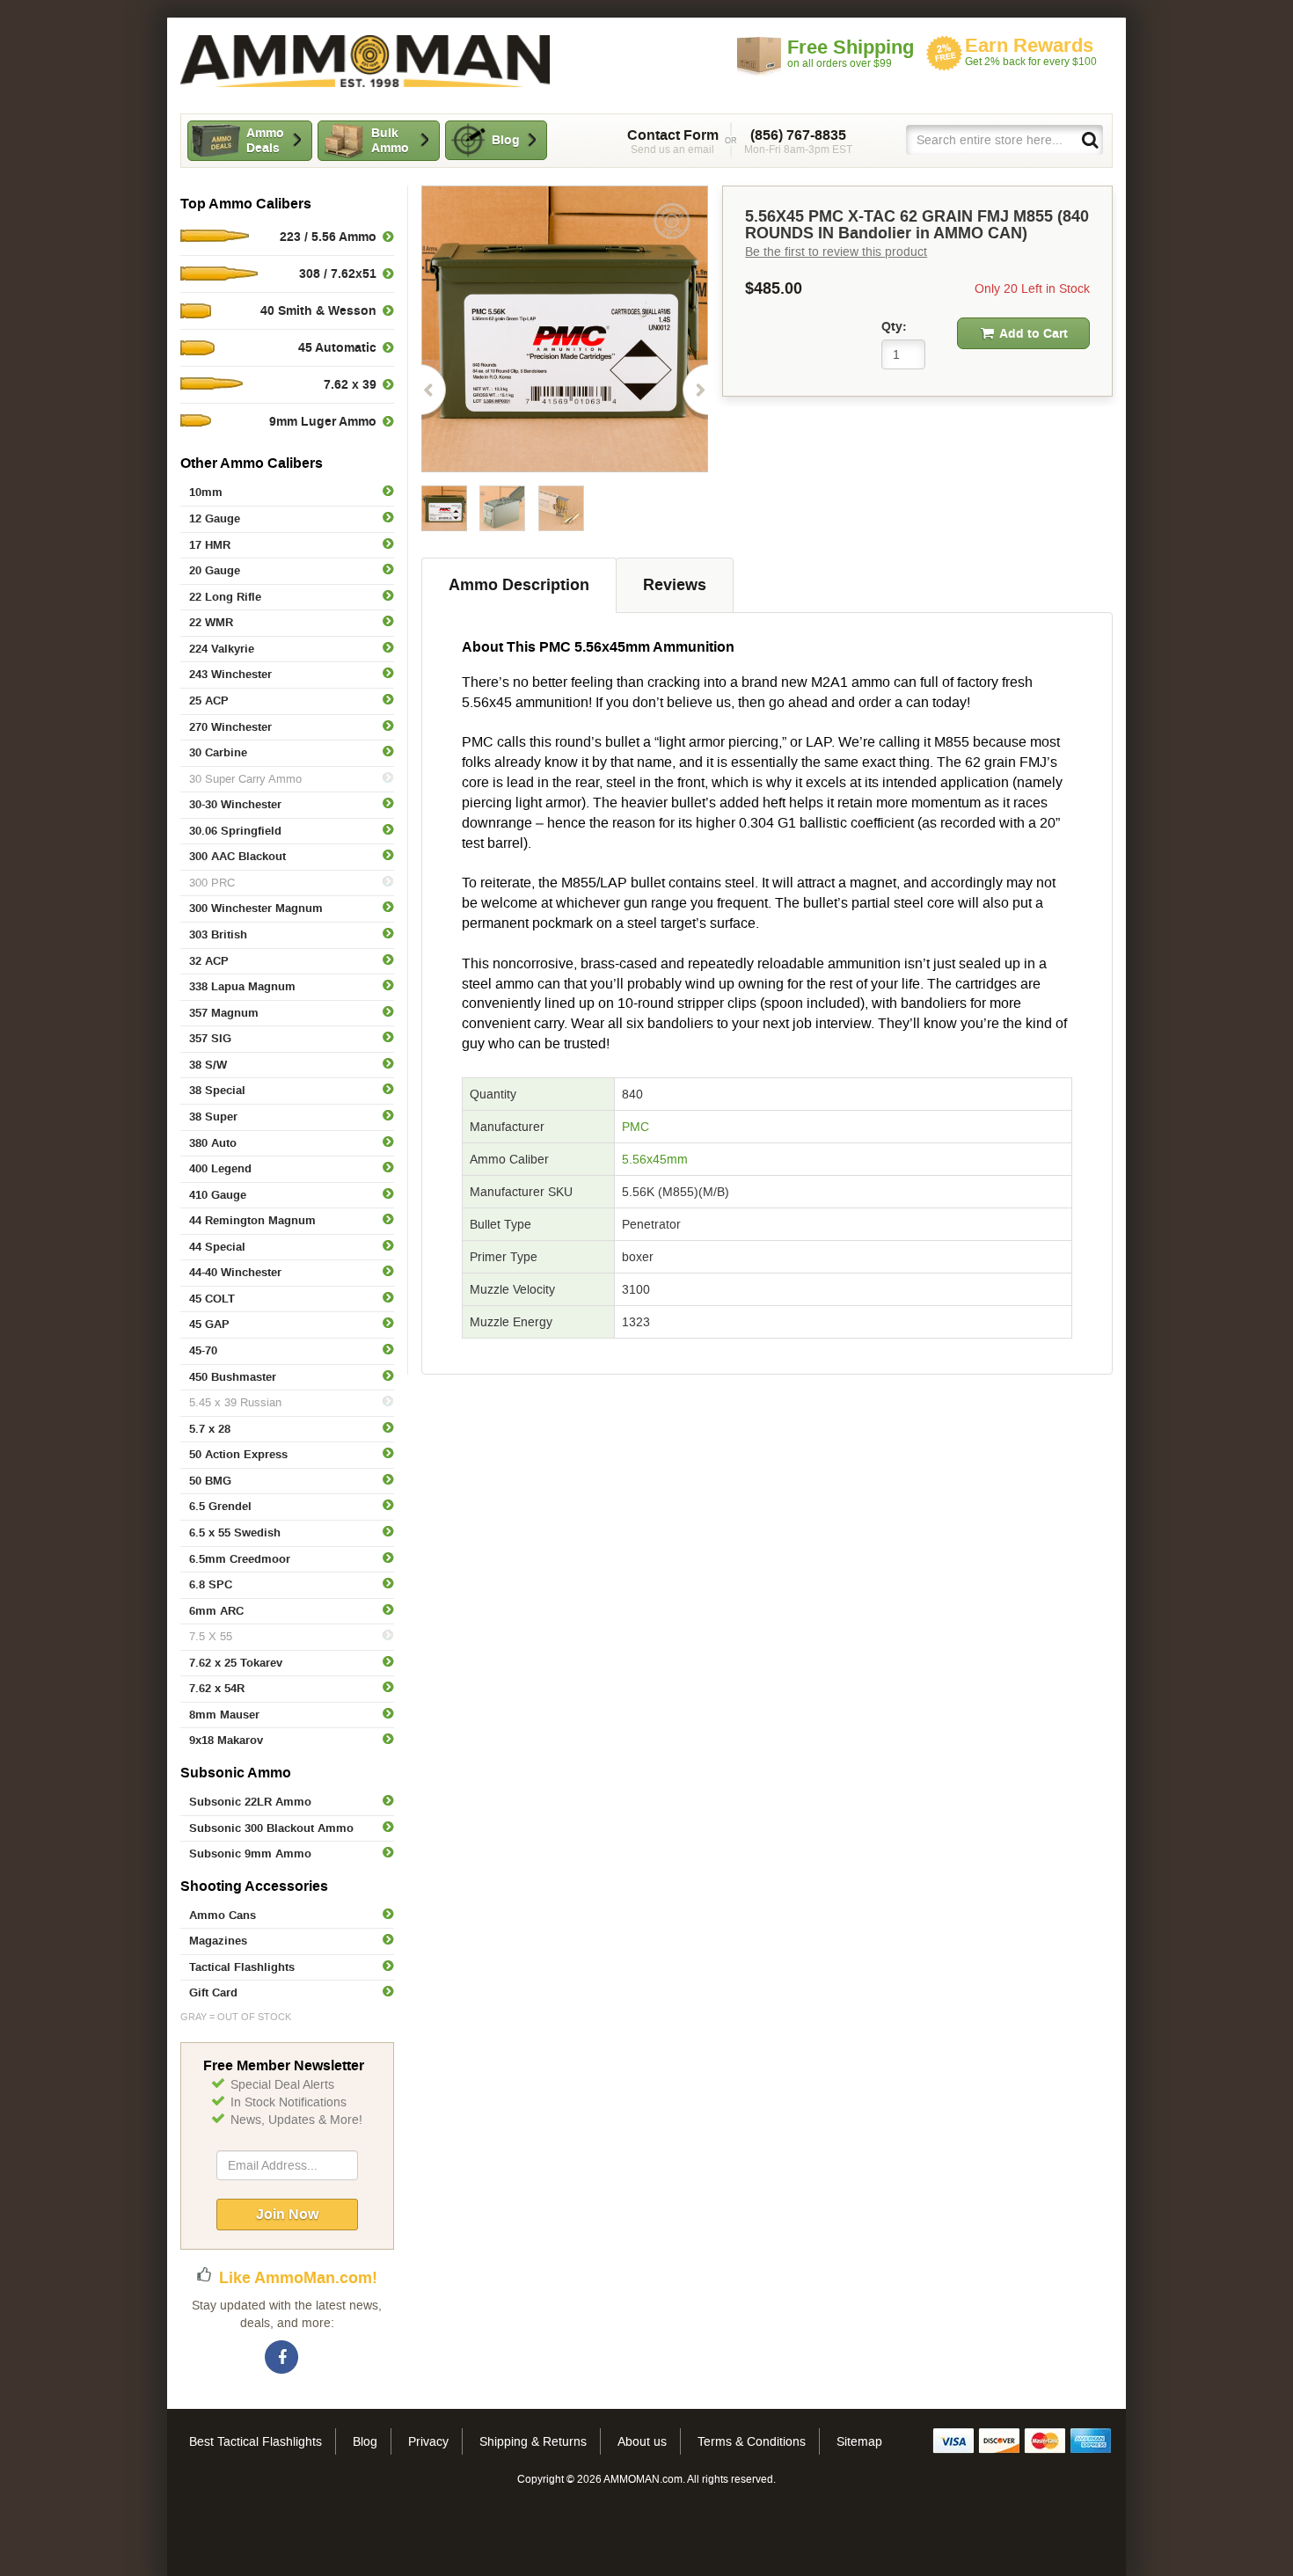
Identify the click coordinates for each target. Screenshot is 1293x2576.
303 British (218, 934)
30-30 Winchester (235, 804)
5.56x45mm (655, 1159)
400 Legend (220, 1168)
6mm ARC (216, 1611)
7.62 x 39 (350, 384)
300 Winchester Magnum (256, 908)
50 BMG (210, 1481)
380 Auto (213, 1143)
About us (642, 2441)
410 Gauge (218, 1195)
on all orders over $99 (851, 53)
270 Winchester (230, 727)
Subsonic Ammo (236, 1773)
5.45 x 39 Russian (235, 1402)
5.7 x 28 (210, 1429)
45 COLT (212, 1299)
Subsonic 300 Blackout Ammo (271, 1828)
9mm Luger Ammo (323, 421)
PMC (636, 1127)
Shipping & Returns (533, 2441)
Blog (506, 140)
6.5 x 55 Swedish (235, 1532)
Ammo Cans (223, 1915)
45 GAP (209, 1324)
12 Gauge (215, 518)
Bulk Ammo (390, 140)
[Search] (1089, 139)
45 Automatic (337, 347)
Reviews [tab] (675, 585)
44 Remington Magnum (252, 1220)
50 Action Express (238, 1454)
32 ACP (209, 961)
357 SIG (210, 1038)
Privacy (428, 2441)
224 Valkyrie (222, 649)
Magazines (218, 1941)
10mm (206, 492)
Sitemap (859, 2441)
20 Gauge (215, 570)
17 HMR (210, 545)
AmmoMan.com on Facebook (282, 2358)
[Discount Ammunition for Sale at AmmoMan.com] (365, 61)
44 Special (217, 1247)
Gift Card (213, 1992)
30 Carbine (218, 752)
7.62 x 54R (217, 1688)
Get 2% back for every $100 (1031, 51)
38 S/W (208, 1065)
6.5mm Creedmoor (240, 1559)
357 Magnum (224, 1013)
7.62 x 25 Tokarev (236, 1663)
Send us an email (673, 142)
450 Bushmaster (233, 1377)
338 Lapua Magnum (242, 986)
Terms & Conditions (752, 2441)
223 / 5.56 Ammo (328, 237)
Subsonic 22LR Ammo (250, 1802)
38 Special (217, 1090)
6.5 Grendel (220, 1506)
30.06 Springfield (235, 831)
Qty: (894, 326)
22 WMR (211, 622)
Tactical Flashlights (242, 1967)
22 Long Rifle (225, 597)
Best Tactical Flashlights (256, 2441)
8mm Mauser (224, 1715)
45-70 (203, 1350)
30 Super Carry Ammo (245, 779)
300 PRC (212, 883)
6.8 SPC (211, 1584)
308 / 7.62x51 (338, 274)
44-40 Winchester (235, 1272)
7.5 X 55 (211, 1636)
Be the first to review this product (836, 252)
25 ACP (209, 701)
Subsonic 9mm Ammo (250, 1854)
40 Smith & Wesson (318, 310)
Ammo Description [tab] (519, 585)
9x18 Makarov (226, 1740)
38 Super (213, 1117)
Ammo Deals (265, 140)
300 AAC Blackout (237, 856)
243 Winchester (230, 674)
